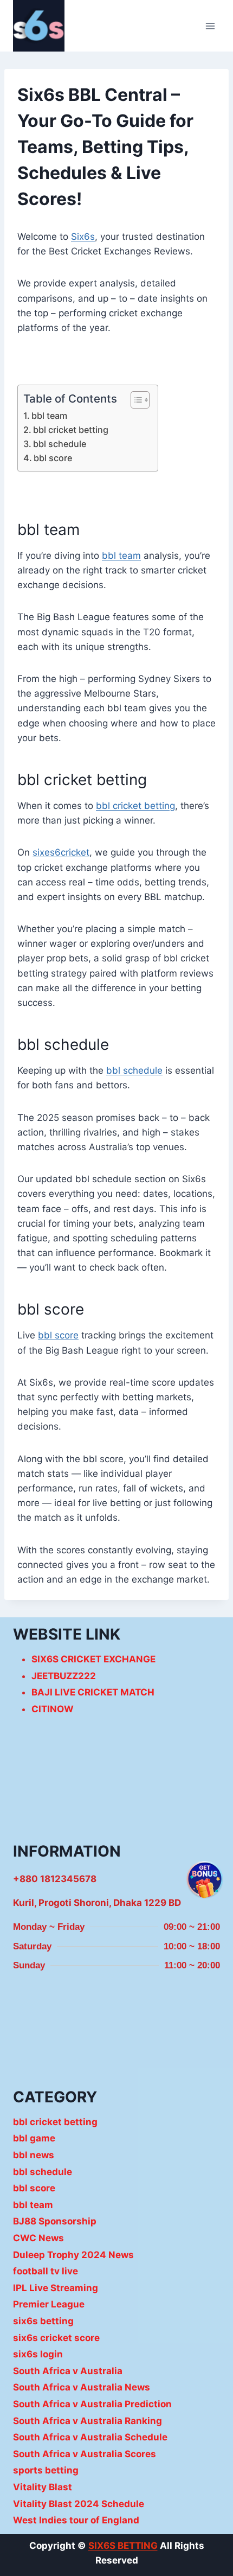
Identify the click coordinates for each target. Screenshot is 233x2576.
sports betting (46, 2470)
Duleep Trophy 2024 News (73, 2255)
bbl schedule (60, 444)
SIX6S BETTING (123, 2546)
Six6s (83, 237)
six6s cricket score (56, 2338)
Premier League (49, 2304)
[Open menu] (210, 26)
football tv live (46, 2271)
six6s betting (43, 2321)
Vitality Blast (43, 2487)
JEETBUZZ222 (64, 1676)
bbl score (53, 458)
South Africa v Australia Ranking (88, 2421)
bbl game (34, 2138)
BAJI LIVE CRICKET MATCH (93, 1692)
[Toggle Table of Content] (135, 400)
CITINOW (53, 1709)
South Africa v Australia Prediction (92, 2404)
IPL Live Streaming (56, 2288)
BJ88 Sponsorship (55, 2221)
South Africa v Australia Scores (85, 2454)
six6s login (38, 2354)
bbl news (34, 2155)
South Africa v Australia (68, 2371)
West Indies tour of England (76, 2520)
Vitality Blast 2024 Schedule (79, 2504)
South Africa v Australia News (82, 2387)
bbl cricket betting (71, 430)
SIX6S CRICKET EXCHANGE (93, 1659)
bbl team (49, 416)
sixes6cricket (61, 852)
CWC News (38, 2238)
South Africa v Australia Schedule (90, 2437)
